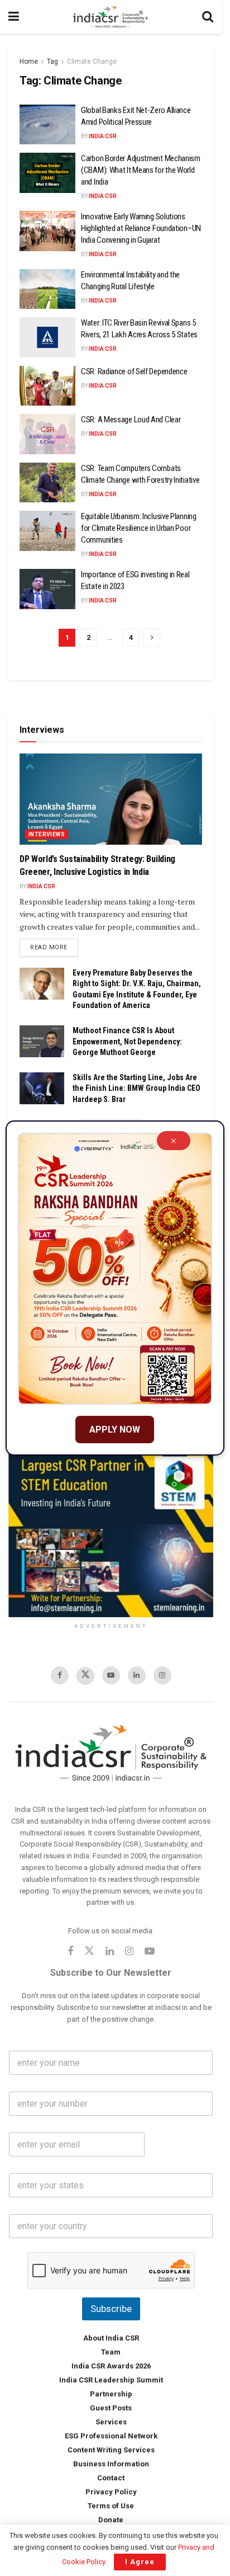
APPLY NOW (115, 1430)
